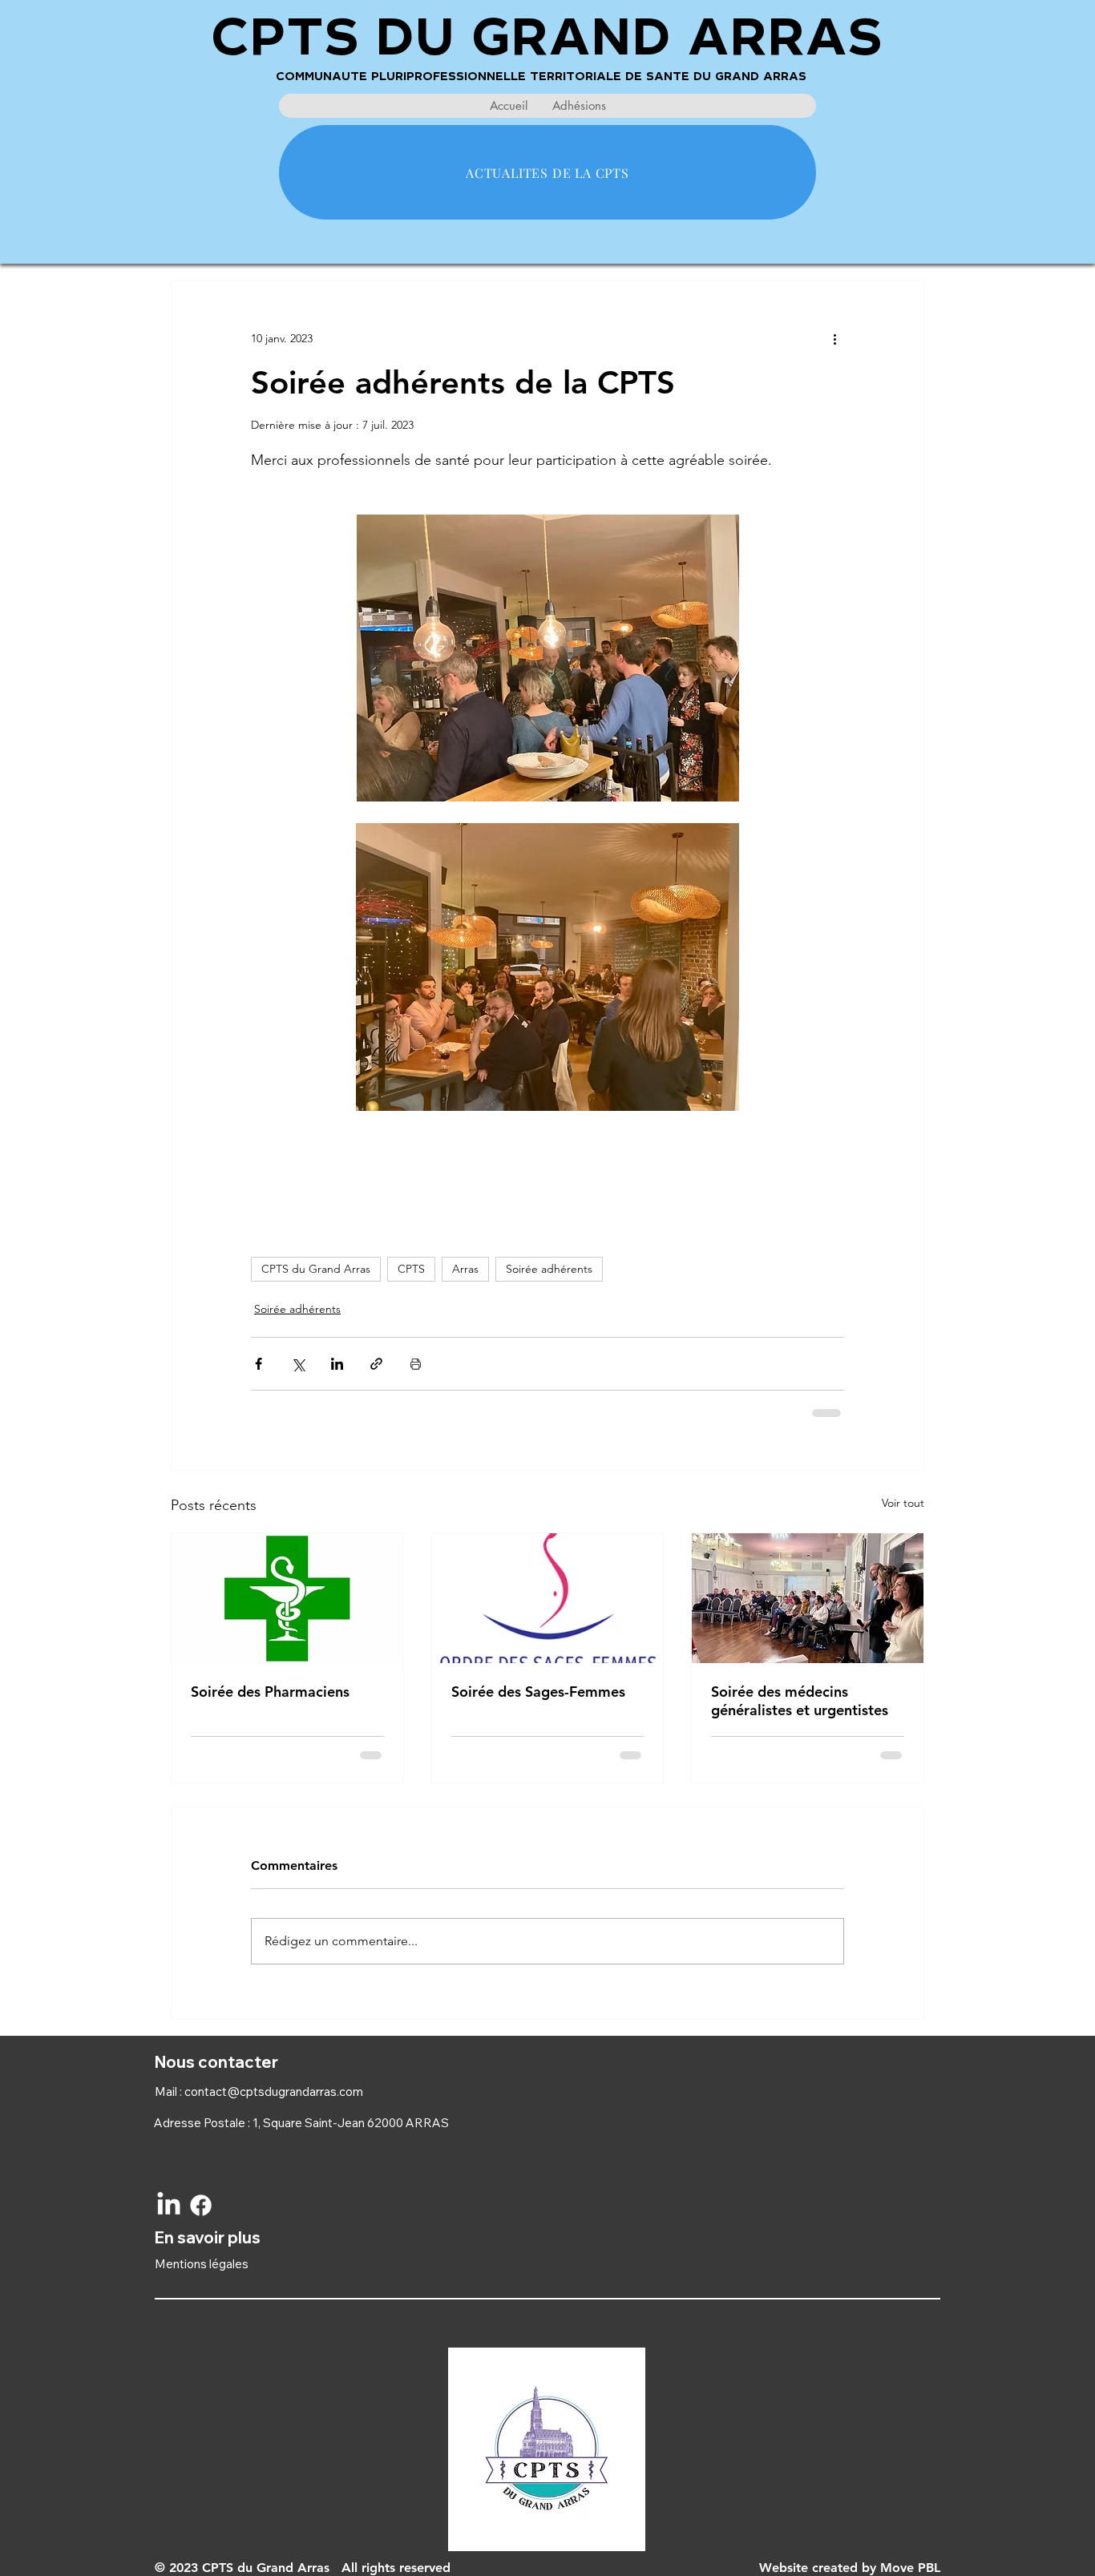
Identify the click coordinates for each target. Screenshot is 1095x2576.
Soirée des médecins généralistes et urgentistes (800, 1701)
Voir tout (903, 1503)
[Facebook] (201, 2205)
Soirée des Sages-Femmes (538, 1692)
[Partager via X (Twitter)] (298, 1364)
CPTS (411, 1269)
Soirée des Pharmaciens (270, 1692)
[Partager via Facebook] (259, 1364)
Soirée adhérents (549, 1269)
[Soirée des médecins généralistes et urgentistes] (808, 1598)
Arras (465, 1269)
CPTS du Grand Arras (316, 1269)
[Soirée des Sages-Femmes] (548, 1598)
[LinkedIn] (169, 2205)
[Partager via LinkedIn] (337, 1364)
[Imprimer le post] (416, 1364)
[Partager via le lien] (376, 1364)
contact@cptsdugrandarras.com (274, 2091)
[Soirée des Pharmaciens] (287, 1598)
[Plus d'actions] (834, 338)
